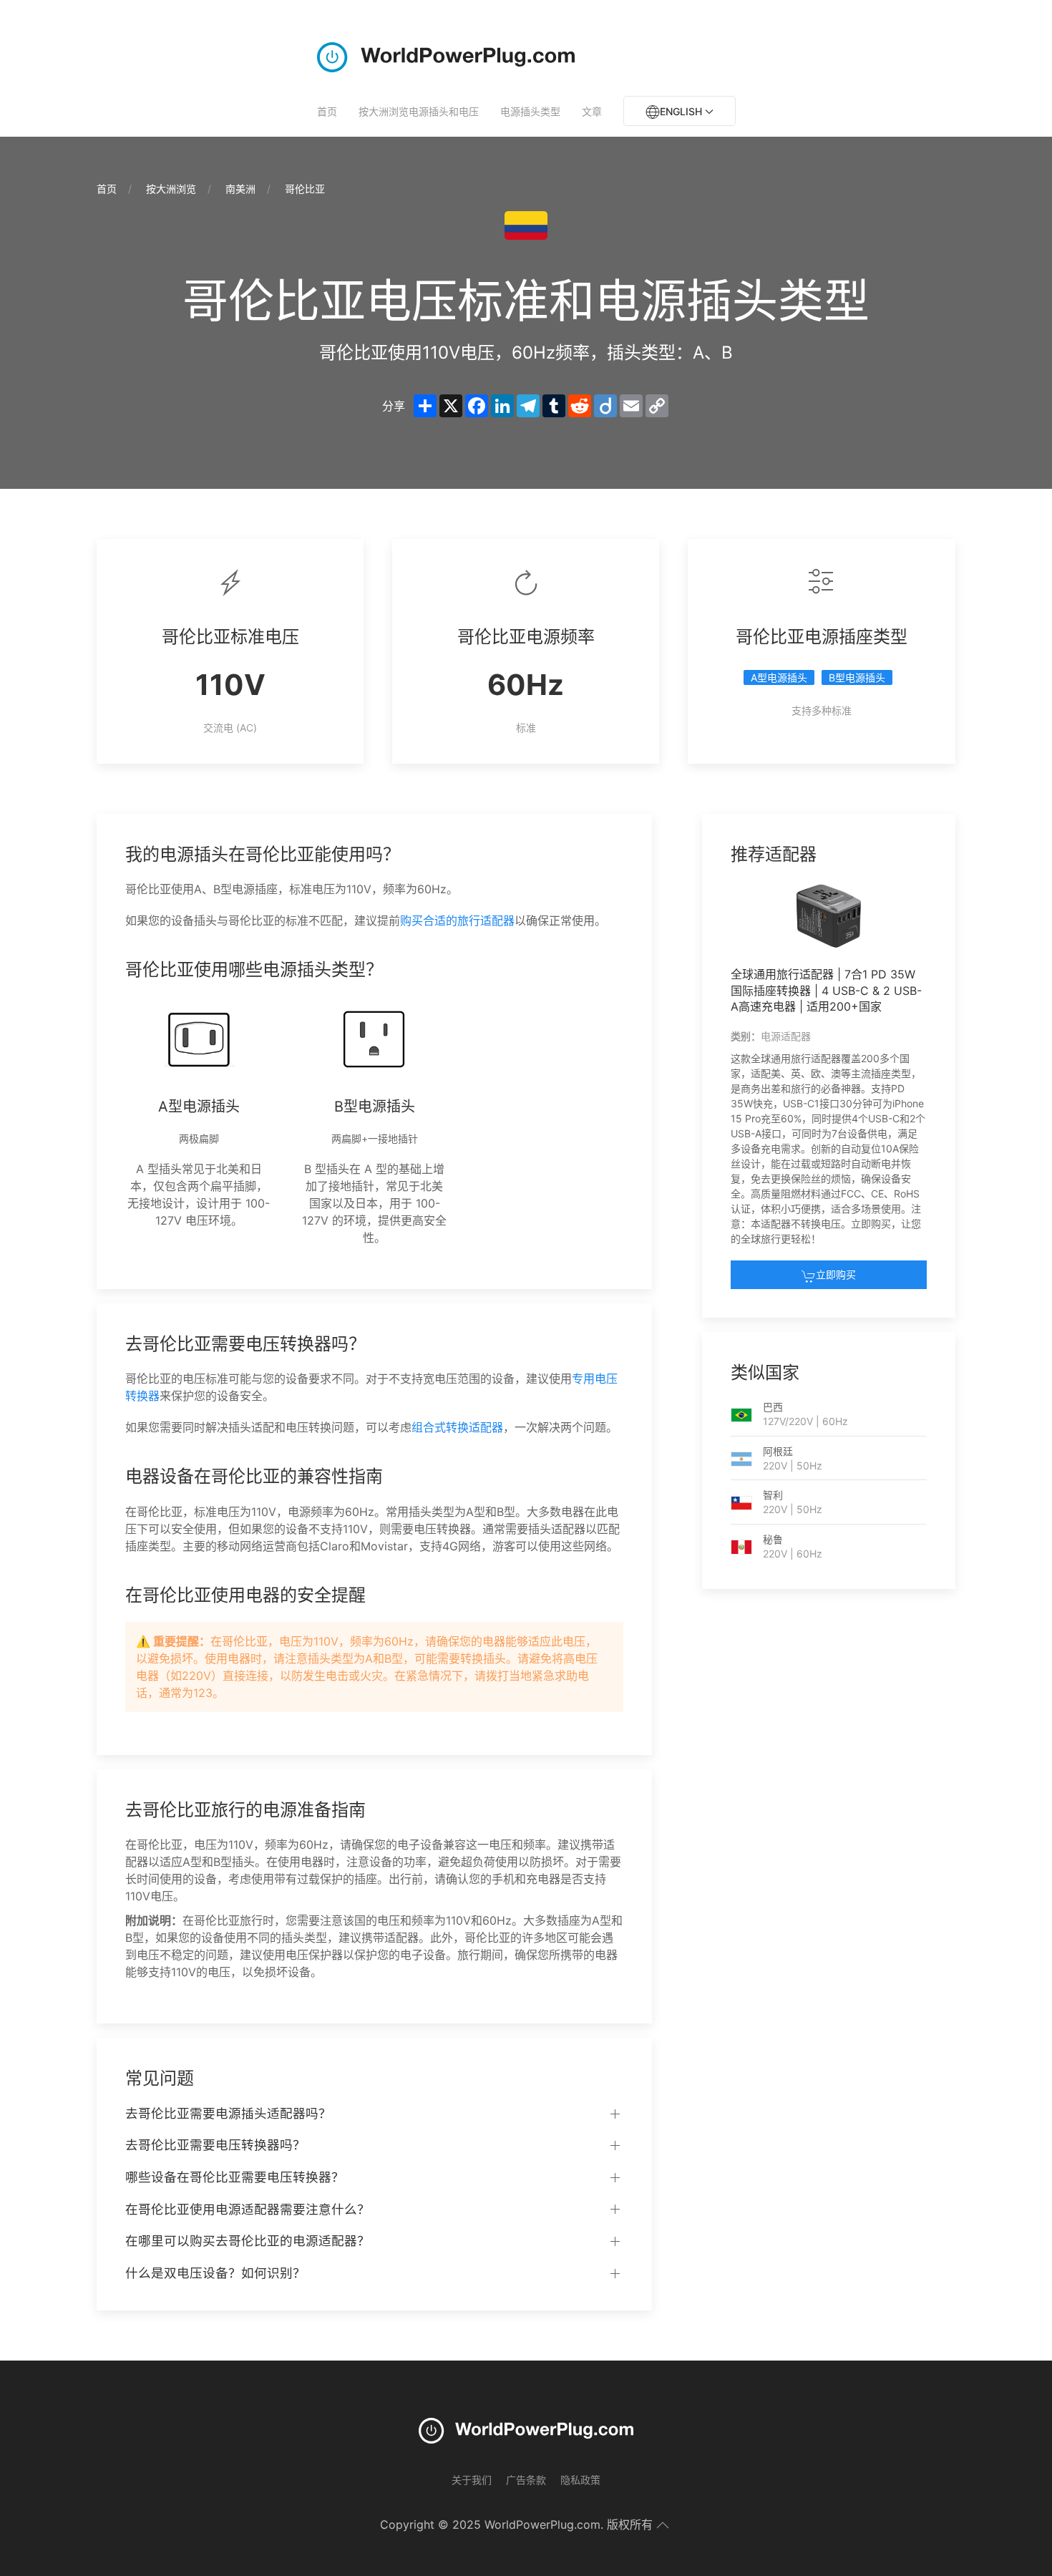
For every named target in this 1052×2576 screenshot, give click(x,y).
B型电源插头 (857, 677)
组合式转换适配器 (457, 1427)
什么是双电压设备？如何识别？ (215, 2273)
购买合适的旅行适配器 (457, 920)
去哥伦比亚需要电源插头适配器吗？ (228, 2113)
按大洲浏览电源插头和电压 (419, 111)
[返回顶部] (663, 2525)
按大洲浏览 (171, 189)
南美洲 (240, 189)
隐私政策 (580, 2480)
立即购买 (836, 1274)
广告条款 (526, 2480)
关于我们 (472, 2480)
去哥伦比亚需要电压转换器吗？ (215, 2145)
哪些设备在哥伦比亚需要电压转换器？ (235, 2177)
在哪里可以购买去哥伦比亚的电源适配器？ (248, 2241)
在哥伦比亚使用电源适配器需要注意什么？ (248, 2209)
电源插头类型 (530, 111)
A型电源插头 (779, 677)
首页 (327, 111)
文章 (592, 111)
